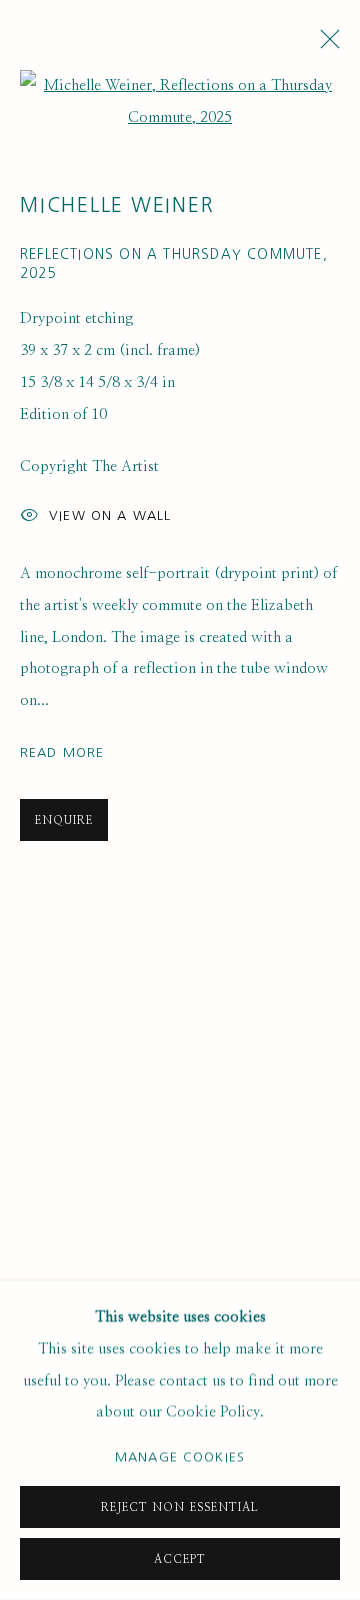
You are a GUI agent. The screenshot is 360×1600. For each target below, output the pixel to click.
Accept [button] (180, 1559)
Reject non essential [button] (179, 1507)
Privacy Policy (84, 579)
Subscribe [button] (98, 428)
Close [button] (315, 146)
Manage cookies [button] (180, 1456)
